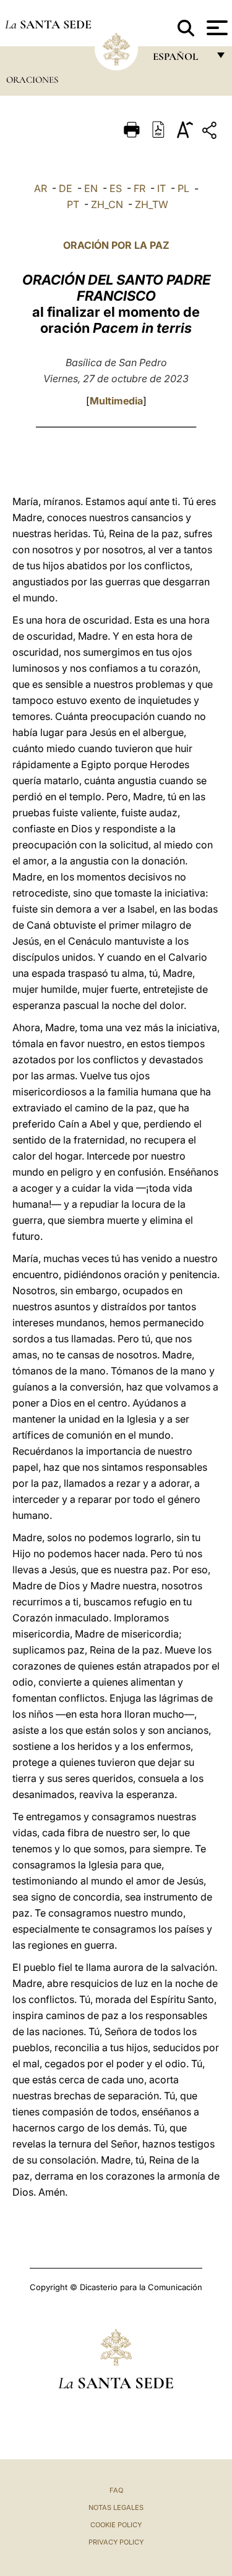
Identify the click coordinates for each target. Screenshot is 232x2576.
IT (161, 188)
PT (73, 204)
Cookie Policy (116, 2525)
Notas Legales (116, 2507)
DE (66, 188)
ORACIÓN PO (94, 245)
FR (140, 188)
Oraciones (32, 80)
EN (91, 188)
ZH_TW (152, 204)
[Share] (211, 132)
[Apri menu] (216, 28)
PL (183, 188)
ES (116, 188)
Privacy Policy (116, 2542)
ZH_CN (107, 204)
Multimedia (116, 401)
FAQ (116, 2490)
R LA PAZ (147, 245)
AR (41, 188)
